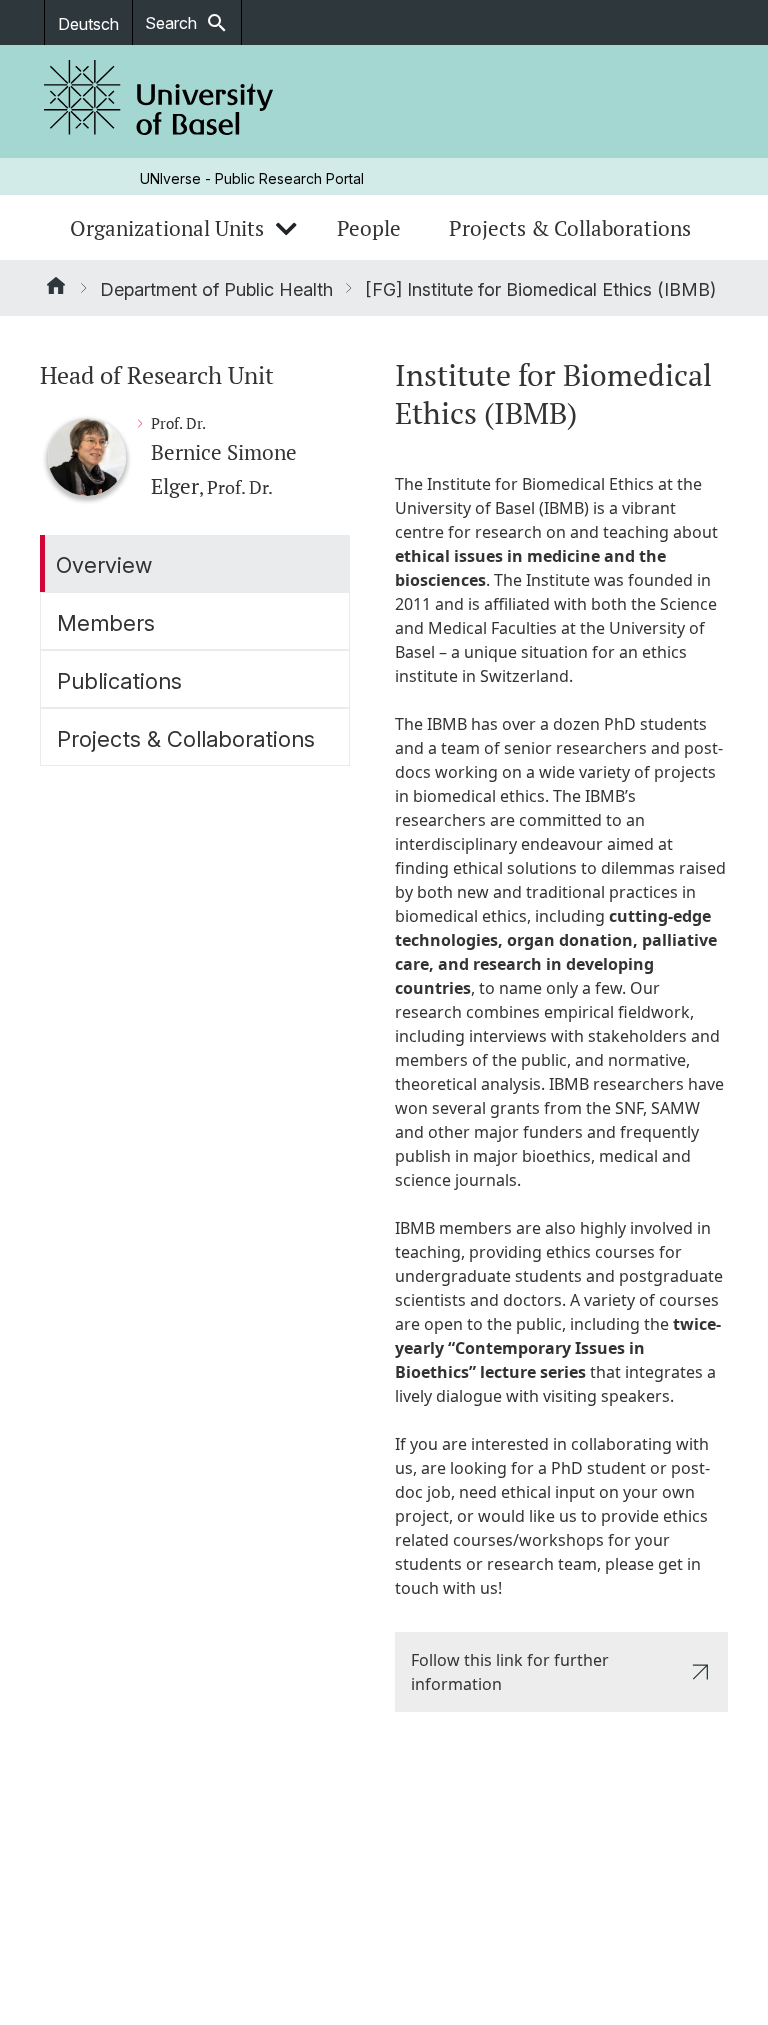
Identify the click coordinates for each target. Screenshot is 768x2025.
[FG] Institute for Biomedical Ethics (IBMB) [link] (540, 289)
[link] (159, 101)
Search (187, 23)
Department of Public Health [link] (216, 289)
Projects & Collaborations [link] (570, 228)
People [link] (369, 228)
